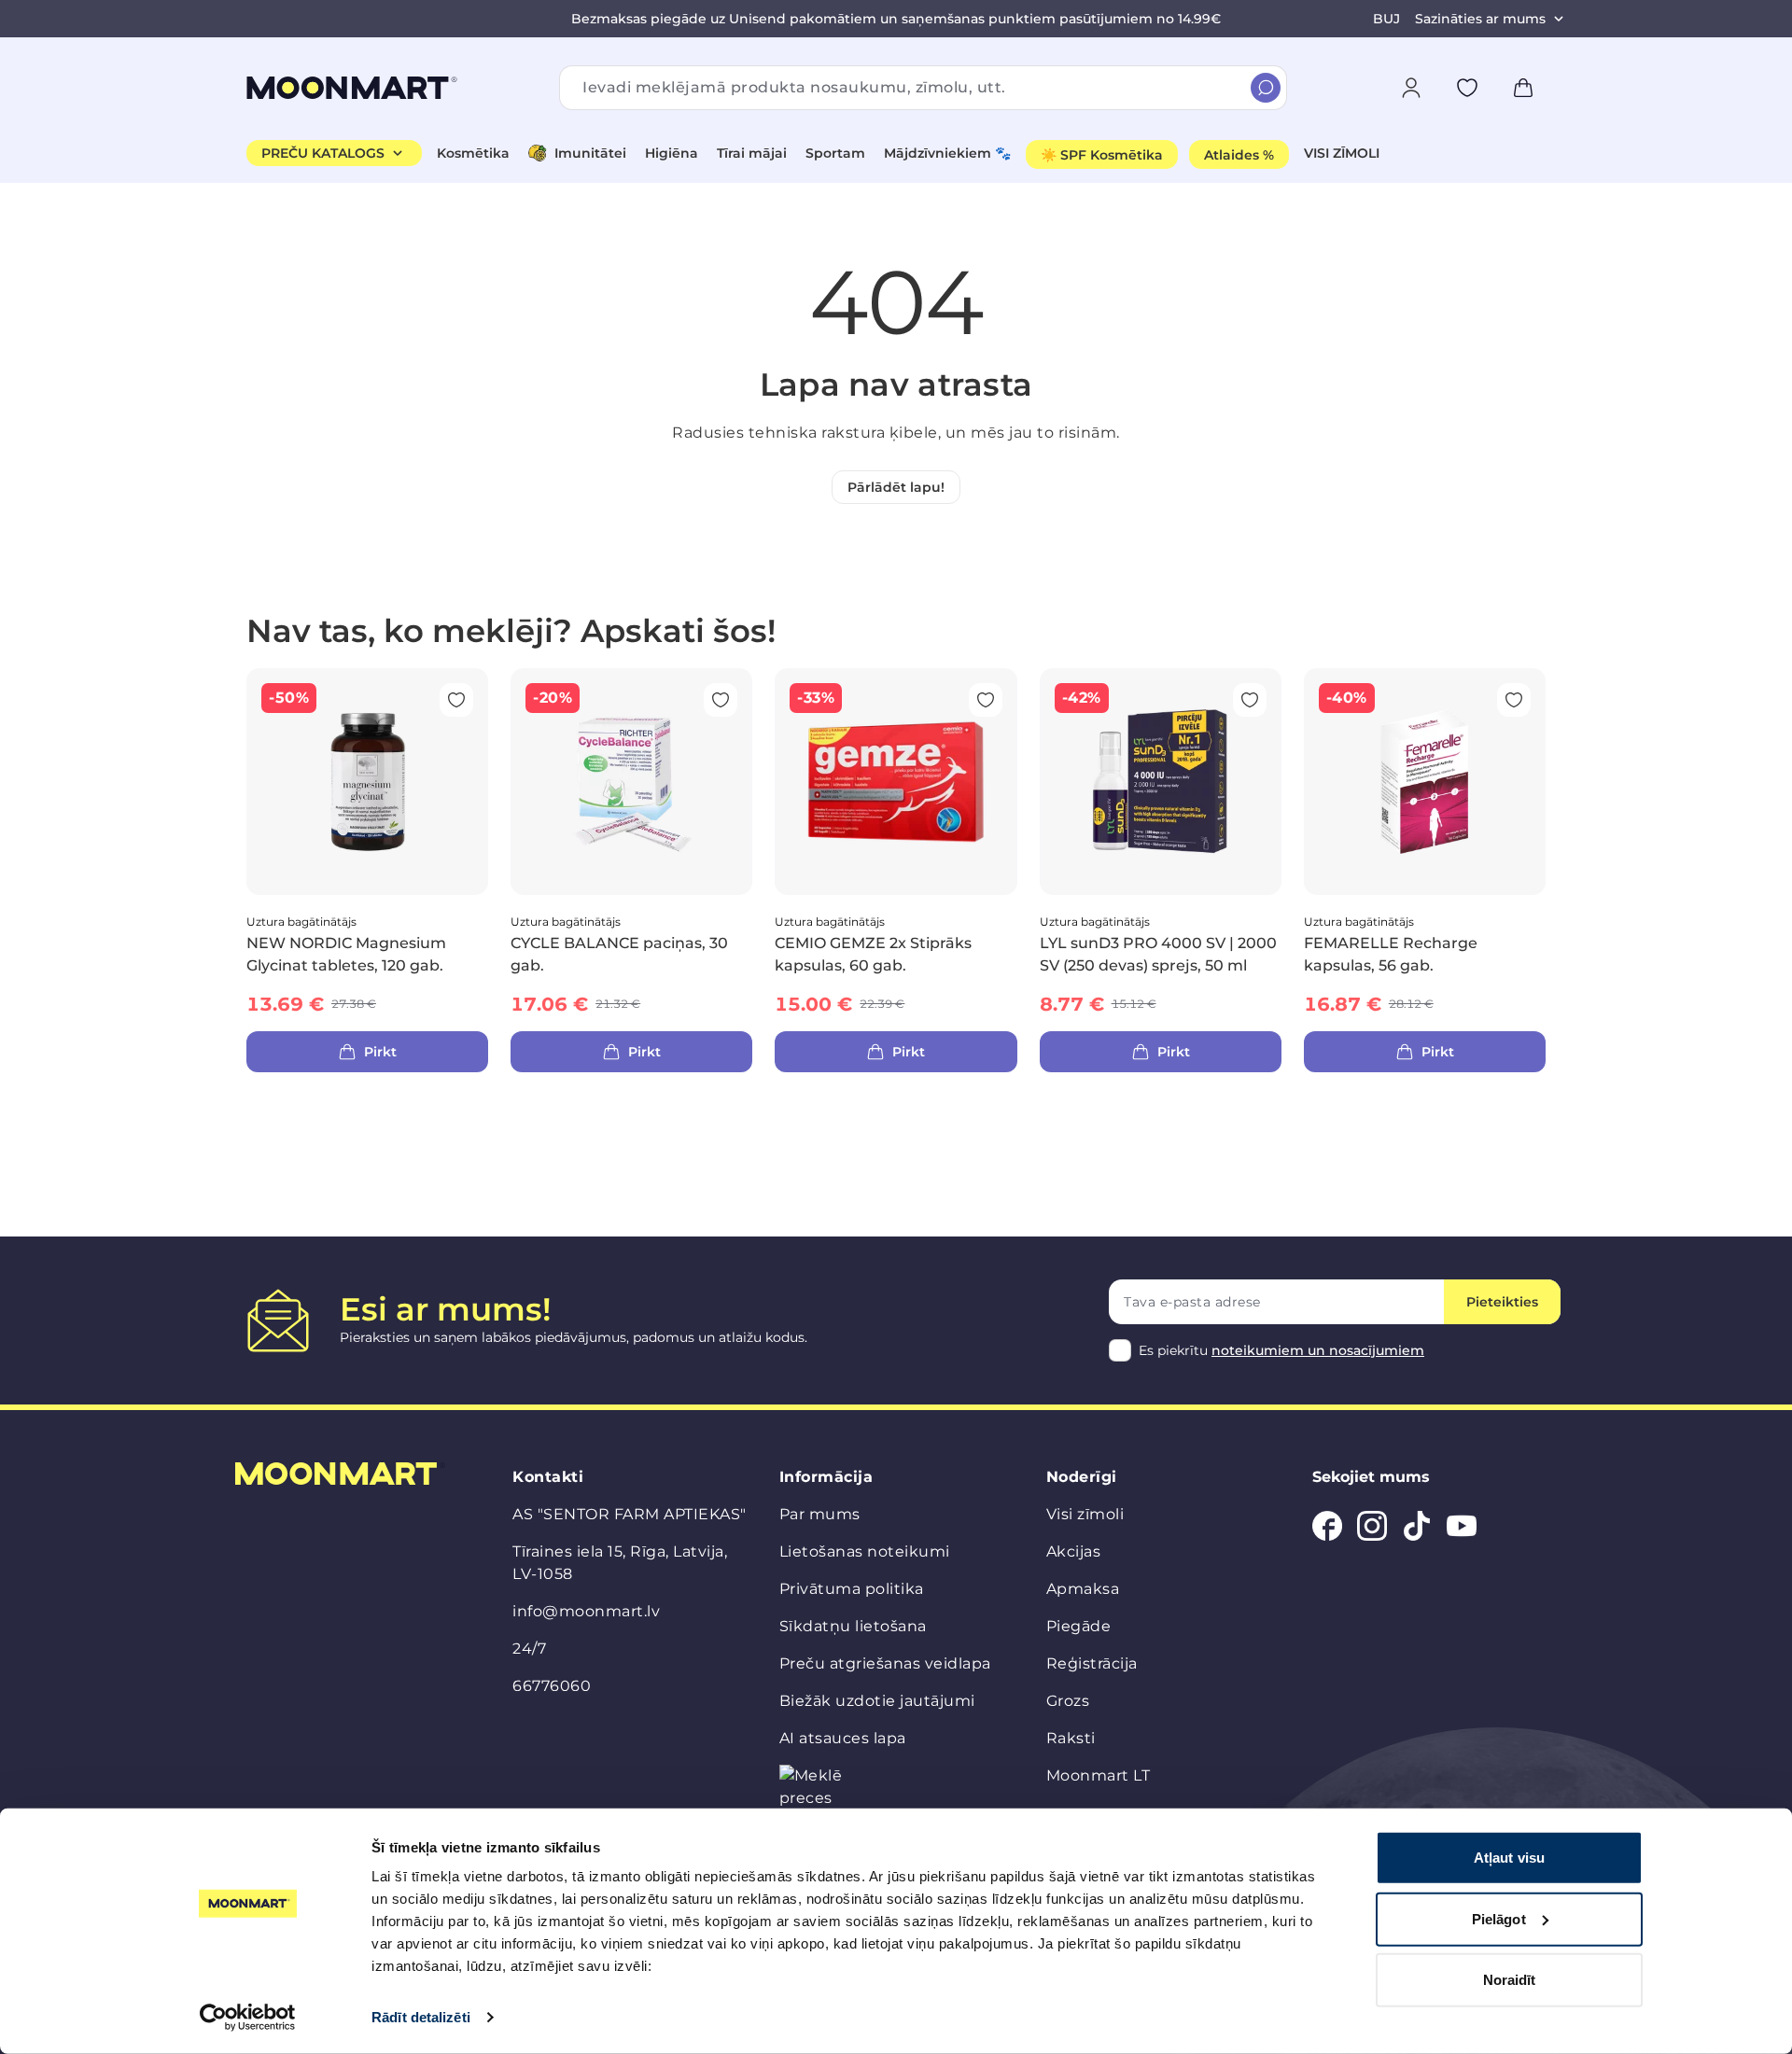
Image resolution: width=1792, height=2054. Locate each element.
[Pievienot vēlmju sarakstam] (1467, 88)
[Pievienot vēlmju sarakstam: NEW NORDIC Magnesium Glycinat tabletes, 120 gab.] (456, 700)
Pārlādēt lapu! (896, 487)
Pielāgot (1499, 1918)
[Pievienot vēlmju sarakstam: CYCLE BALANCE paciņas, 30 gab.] (721, 700)
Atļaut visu (1509, 1858)
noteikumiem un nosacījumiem (1318, 1350)
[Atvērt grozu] (1523, 88)
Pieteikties (1502, 1302)
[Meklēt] (1266, 88)
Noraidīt (1510, 1980)
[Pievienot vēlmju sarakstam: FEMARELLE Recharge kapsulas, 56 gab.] (1514, 700)
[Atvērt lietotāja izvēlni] (1411, 88)
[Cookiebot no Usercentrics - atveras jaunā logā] (248, 2018)
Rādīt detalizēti (421, 2017)
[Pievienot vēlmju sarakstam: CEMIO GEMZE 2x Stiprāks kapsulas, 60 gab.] (986, 700)
